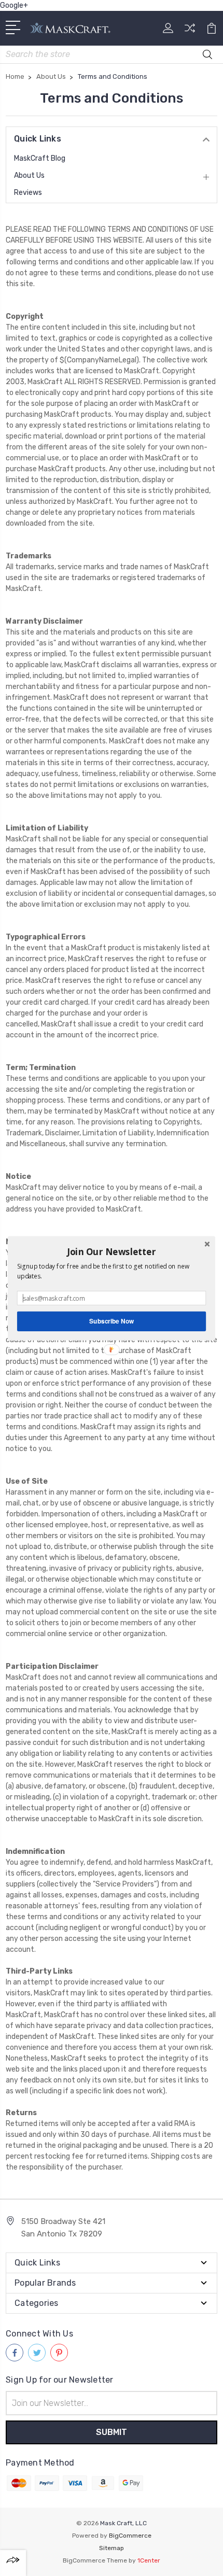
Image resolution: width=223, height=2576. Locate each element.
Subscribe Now (112, 1321)
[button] (112, 1251)
